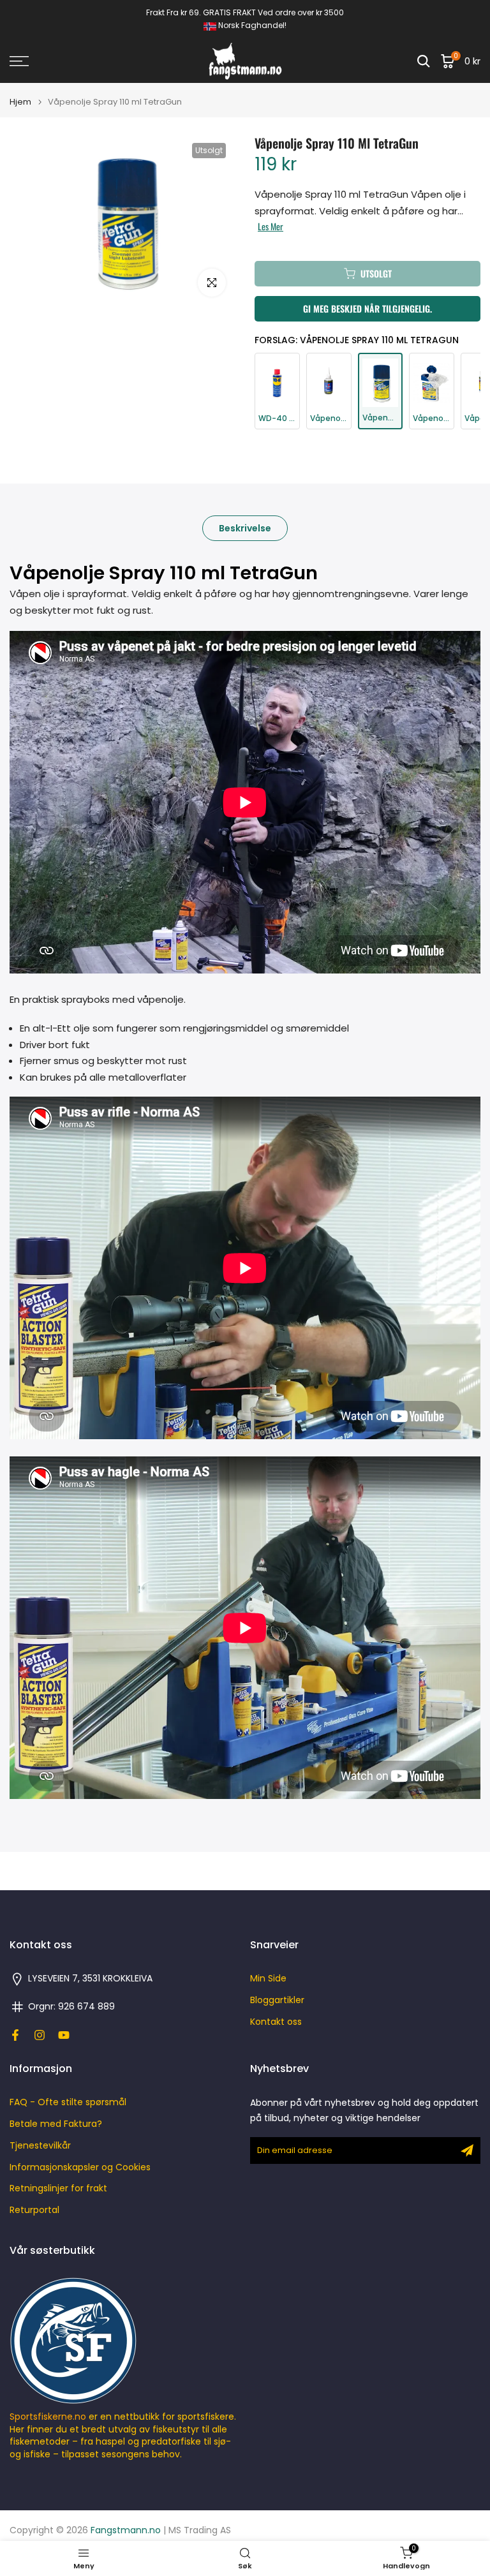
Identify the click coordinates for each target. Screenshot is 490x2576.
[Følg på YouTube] (64, 2035)
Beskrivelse (245, 528)
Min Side (268, 1979)
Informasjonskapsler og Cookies (80, 2167)
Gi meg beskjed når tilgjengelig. (367, 308)
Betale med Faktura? (56, 2124)
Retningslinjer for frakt (58, 2188)
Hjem (20, 102)
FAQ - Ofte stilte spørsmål (68, 2102)
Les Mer (271, 226)
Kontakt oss (276, 2022)
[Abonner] (467, 2150)
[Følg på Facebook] (15, 2035)
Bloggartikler (277, 2000)
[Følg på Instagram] (40, 2035)
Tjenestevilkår (40, 2146)
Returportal (34, 2210)
